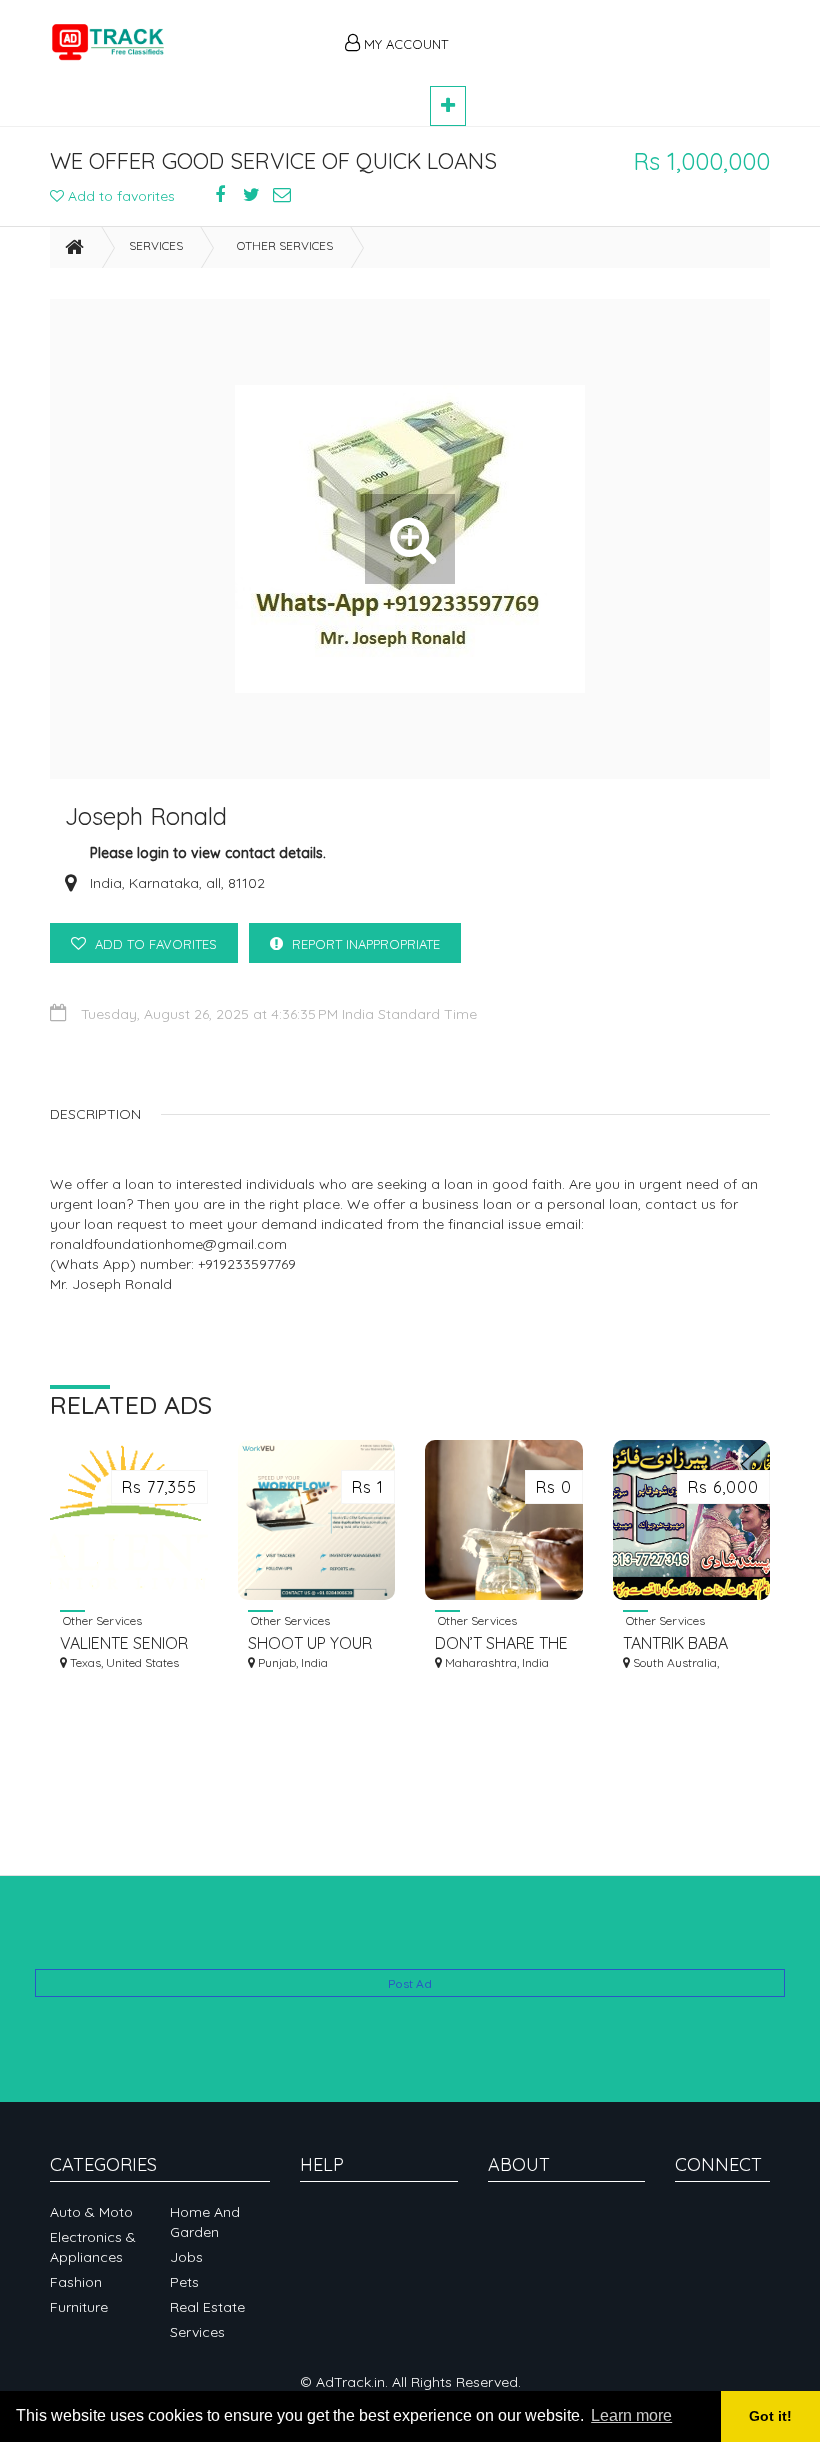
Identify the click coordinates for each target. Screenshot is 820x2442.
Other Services (285, 245)
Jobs (186, 2257)
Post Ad (410, 1983)
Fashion (76, 2282)
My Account (404, 44)
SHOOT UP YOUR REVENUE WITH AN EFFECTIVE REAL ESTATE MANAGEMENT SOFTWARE (316, 1643)
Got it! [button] (770, 2416)
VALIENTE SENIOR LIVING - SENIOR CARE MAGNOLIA (124, 1643)
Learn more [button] (631, 2415)
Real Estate (207, 2307)
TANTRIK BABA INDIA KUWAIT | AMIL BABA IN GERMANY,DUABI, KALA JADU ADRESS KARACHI (686, 1643)
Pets (184, 2282)
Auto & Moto (91, 2212)
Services (156, 245)
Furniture (79, 2307)
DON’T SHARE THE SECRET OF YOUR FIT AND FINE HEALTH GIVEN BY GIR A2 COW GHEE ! (502, 1643)
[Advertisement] (620, 32)
